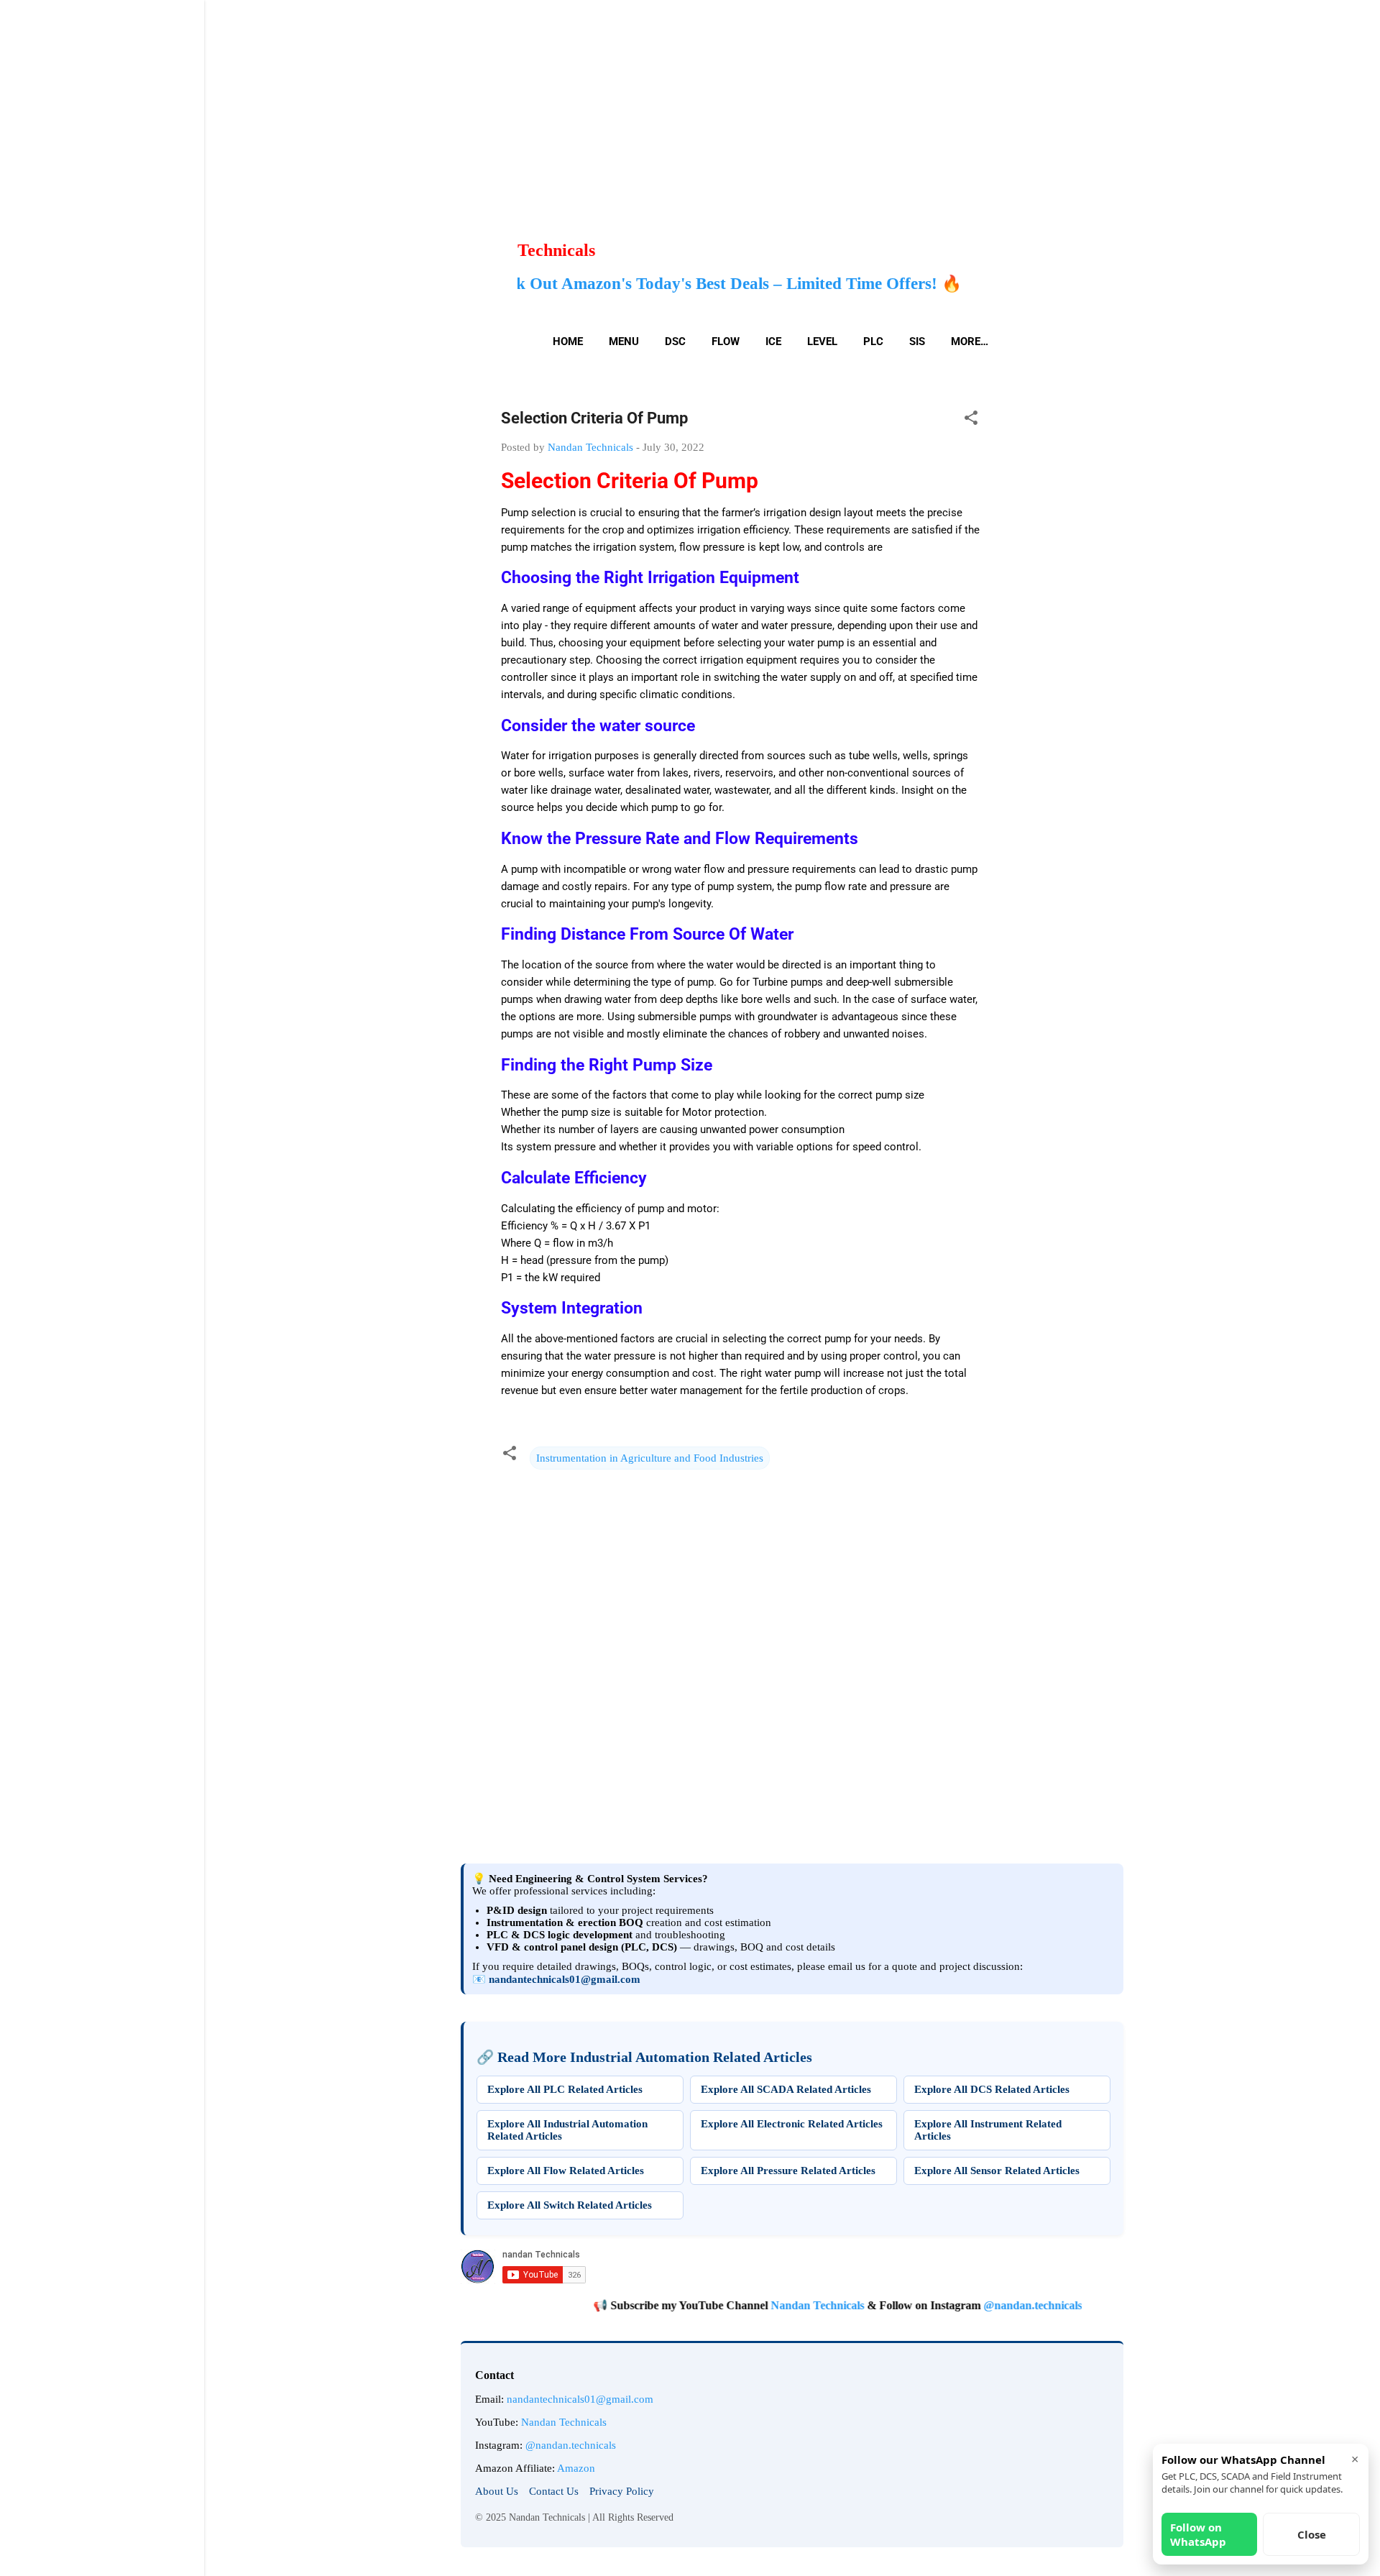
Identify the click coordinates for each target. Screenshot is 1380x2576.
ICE (773, 342)
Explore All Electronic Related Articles (792, 2124)
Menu (624, 342)
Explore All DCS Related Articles (992, 2089)
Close (1312, 2534)
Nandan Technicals (755, 2305)
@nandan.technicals (970, 2305)
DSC (675, 342)
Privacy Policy (622, 2491)
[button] (971, 420)
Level (822, 342)
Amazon (576, 2468)
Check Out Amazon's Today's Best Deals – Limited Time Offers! (533, 283)
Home (568, 342)
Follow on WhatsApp (1198, 2534)
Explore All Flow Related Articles (566, 2171)
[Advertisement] (431, 101)
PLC (873, 342)
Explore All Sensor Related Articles (997, 2171)
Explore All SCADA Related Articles (786, 2089)
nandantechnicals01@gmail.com (565, 1979)
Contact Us (554, 2491)
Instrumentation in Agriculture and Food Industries (650, 1458)
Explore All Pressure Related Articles (788, 2171)
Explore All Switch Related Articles (570, 2205)
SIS (917, 342)
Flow (726, 342)
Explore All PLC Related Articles (565, 2089)
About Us (497, 2491)
